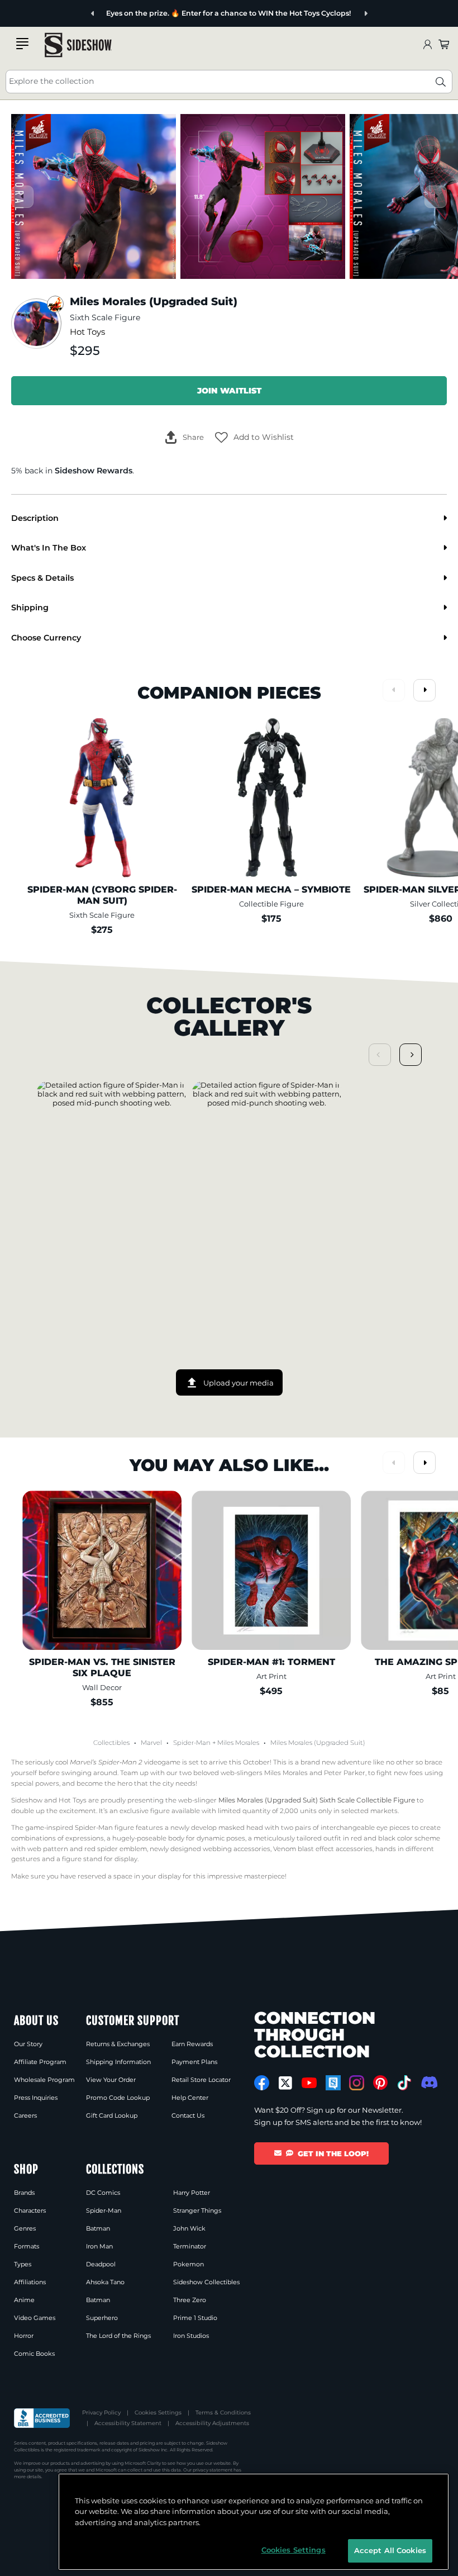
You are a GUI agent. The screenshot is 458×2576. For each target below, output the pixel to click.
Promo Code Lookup (118, 2098)
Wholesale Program (44, 2080)
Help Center (190, 2098)
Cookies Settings (158, 2413)
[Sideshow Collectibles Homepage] (78, 45)
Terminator (190, 2246)
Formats (27, 2246)
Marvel (151, 1743)
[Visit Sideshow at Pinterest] (381, 2083)
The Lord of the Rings (118, 2336)
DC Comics (103, 2193)
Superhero (102, 2318)
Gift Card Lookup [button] (112, 2115)
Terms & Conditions (223, 2413)
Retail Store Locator (201, 2080)
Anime (24, 2300)
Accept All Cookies (390, 2550)
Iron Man (99, 2246)
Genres (25, 2228)
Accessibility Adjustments (212, 2423)
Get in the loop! (333, 2153)
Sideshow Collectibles (206, 2282)
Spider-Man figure (104, 1828)
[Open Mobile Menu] (22, 44)
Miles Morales (238, 1743)
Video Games (35, 2318)
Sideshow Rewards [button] (94, 471)
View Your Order (111, 2080)
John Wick (189, 2228)
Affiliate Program (40, 2062)
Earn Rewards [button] (192, 2044)
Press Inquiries (36, 2098)
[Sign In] (427, 45)
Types (23, 2264)
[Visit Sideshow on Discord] (428, 2082)
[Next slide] (366, 14)
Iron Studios (191, 2336)
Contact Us (188, 2115)
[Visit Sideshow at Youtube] (309, 2083)
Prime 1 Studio (195, 2318)
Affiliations (30, 2282)
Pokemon (189, 2264)
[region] (254, 2522)
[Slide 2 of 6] (263, 196)
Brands (24, 2193)
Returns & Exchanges (118, 2044)
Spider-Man (192, 1743)
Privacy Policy (101, 2413)
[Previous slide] (93, 14)
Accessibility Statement (128, 2423)
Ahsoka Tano (105, 2282)
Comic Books (34, 2354)
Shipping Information (118, 2062)
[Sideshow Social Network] (333, 2083)
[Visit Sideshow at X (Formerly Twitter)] (286, 2083)
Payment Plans (194, 2062)
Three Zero (190, 2300)
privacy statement (213, 2470)
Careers (25, 2115)
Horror (24, 2336)
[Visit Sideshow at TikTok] (404, 2083)
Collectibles (111, 1743)
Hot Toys (87, 332)
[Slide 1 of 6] (94, 196)
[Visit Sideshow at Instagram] (357, 2083)
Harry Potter (192, 2193)
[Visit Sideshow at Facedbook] (262, 2083)
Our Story (28, 2044)
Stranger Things (197, 2210)
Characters (30, 2210)
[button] (254, 438)
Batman (98, 2228)
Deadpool (101, 2264)
